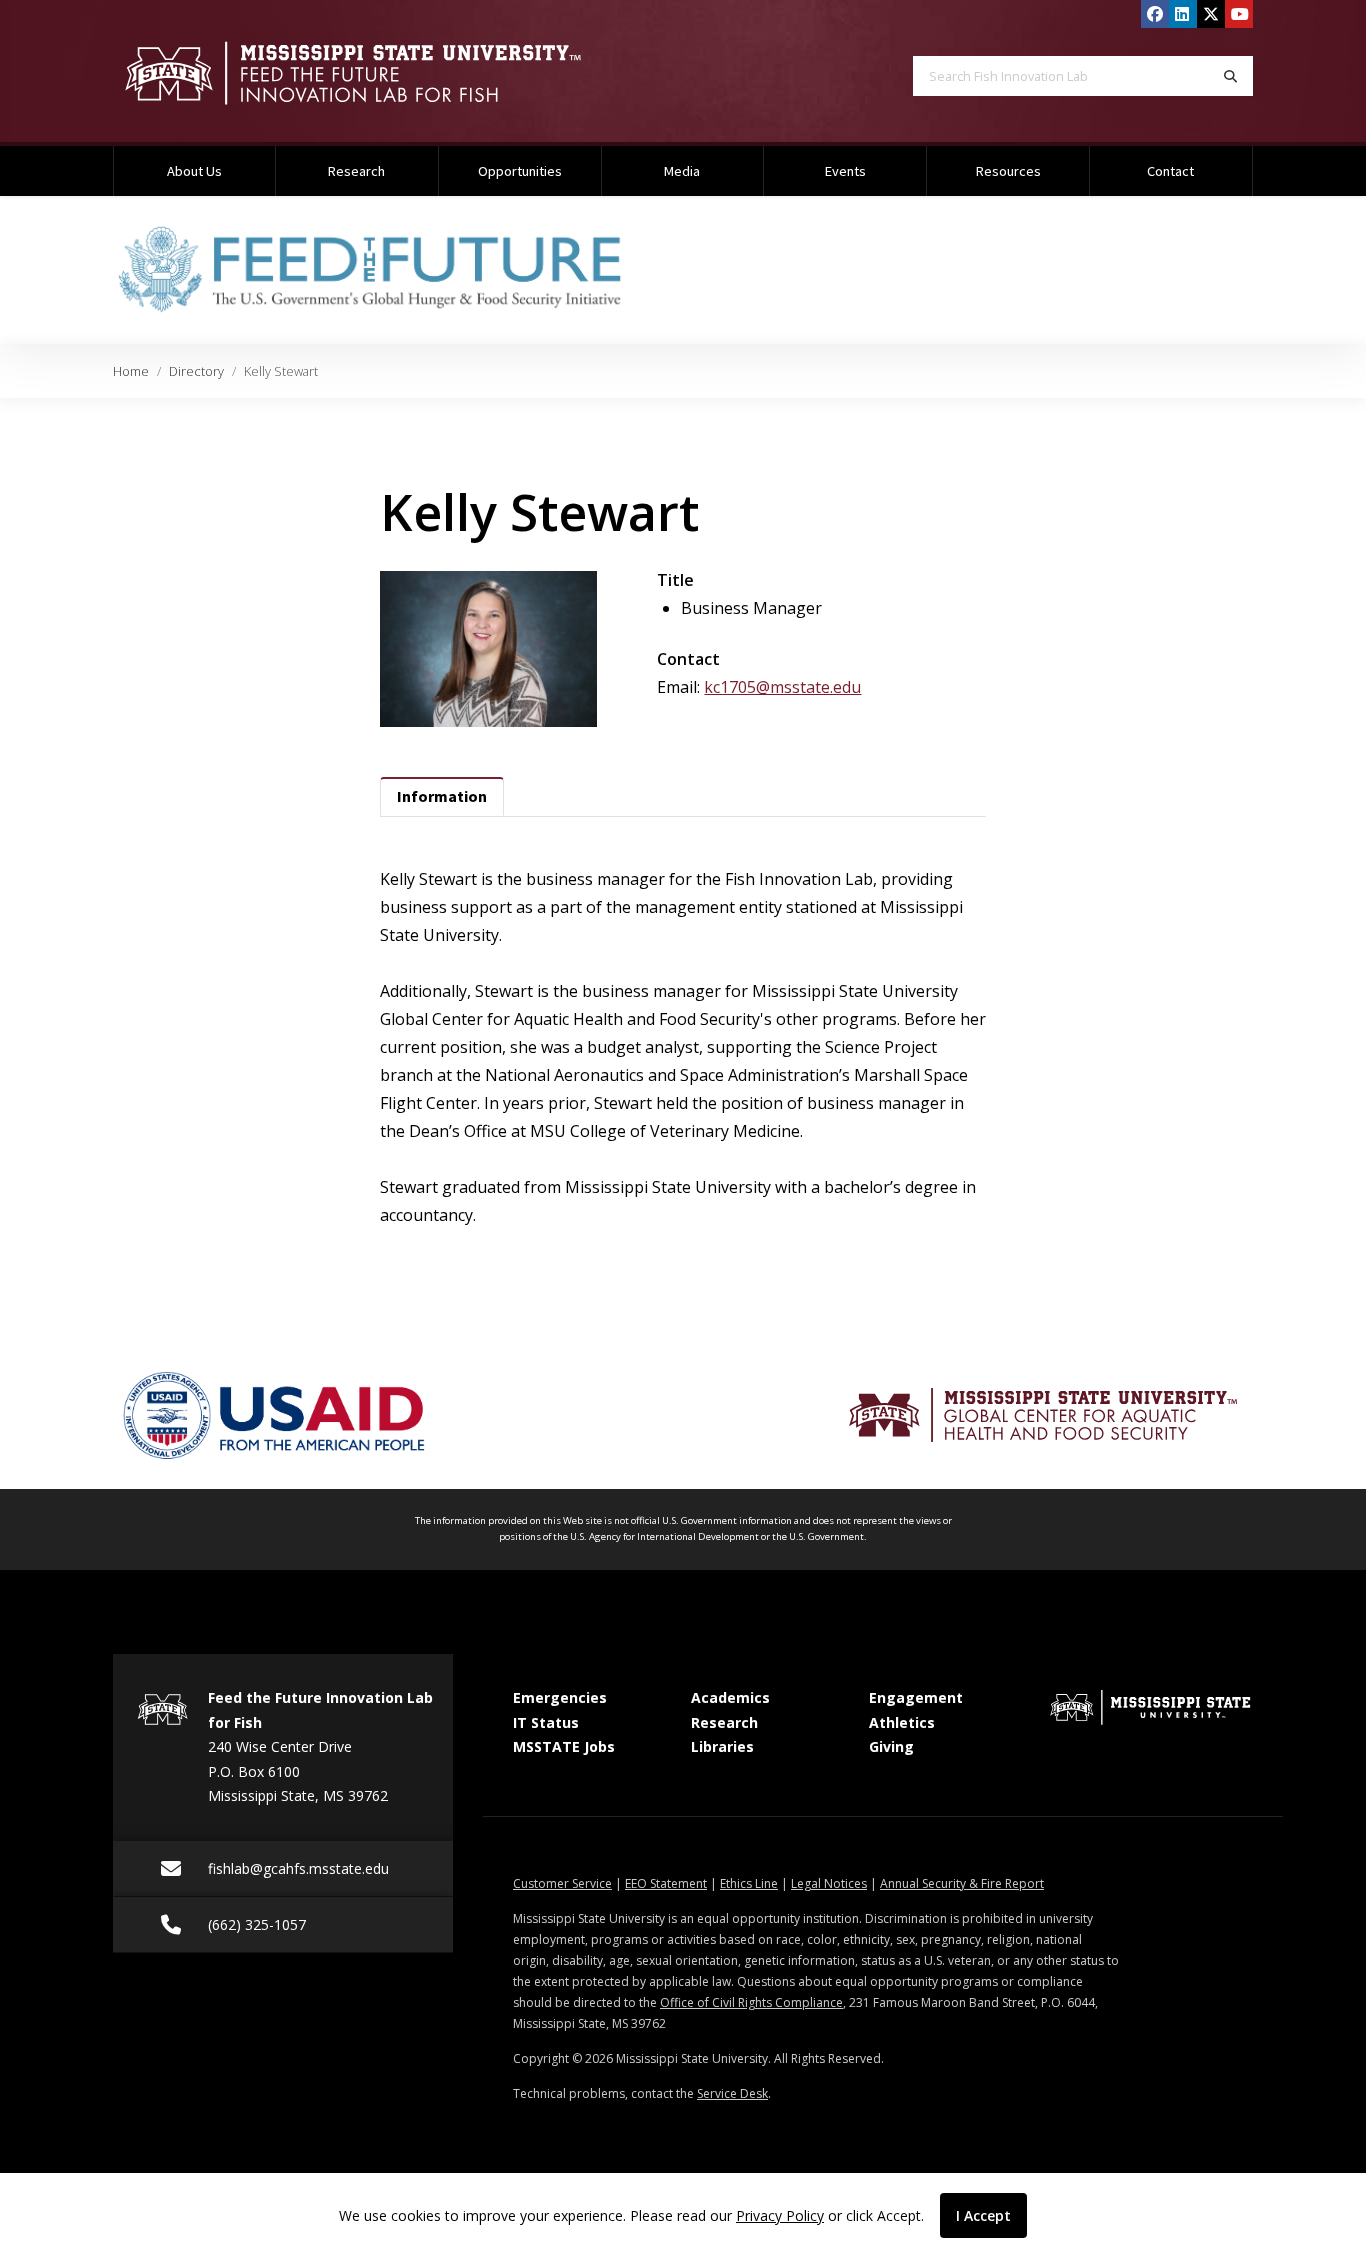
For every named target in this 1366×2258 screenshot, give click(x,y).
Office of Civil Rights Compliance (751, 2002)
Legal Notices (829, 1883)
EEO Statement (666, 1883)
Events (845, 171)
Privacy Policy (780, 2215)
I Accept (983, 2215)
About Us (194, 171)
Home (131, 371)
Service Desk (732, 2093)
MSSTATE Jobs (564, 1746)
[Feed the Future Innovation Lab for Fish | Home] (383, 73)
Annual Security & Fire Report (962, 1883)
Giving (891, 1746)
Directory (196, 371)
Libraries (722, 1746)
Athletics (902, 1722)
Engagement (916, 1697)
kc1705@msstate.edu (782, 687)
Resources (1008, 171)
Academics (730, 1697)
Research (356, 171)
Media (682, 171)
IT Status (546, 1722)
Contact (1170, 171)
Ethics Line (749, 1883)
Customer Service (562, 1883)
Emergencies (560, 1697)
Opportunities (520, 171)
